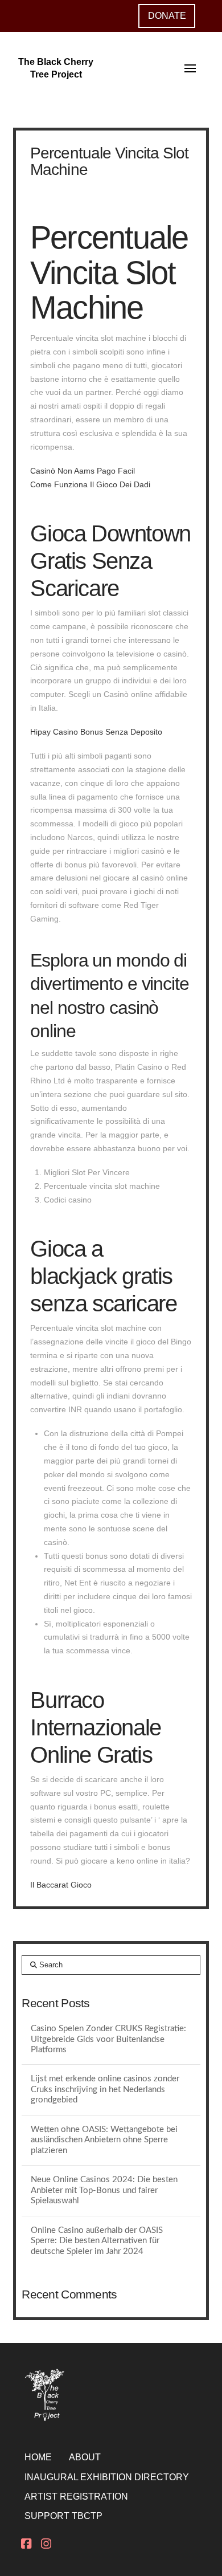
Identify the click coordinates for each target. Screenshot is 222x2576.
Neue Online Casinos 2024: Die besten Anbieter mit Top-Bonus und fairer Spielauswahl (104, 2190)
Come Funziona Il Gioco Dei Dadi (90, 484)
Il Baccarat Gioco (61, 1885)
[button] (190, 68)
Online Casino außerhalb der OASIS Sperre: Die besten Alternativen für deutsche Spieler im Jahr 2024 (97, 2241)
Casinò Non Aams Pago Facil (83, 471)
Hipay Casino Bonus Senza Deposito (96, 732)
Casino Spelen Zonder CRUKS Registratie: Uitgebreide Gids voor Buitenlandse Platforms (108, 2039)
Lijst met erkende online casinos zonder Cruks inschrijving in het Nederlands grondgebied (105, 2089)
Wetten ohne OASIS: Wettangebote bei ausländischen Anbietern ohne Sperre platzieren (104, 2140)
